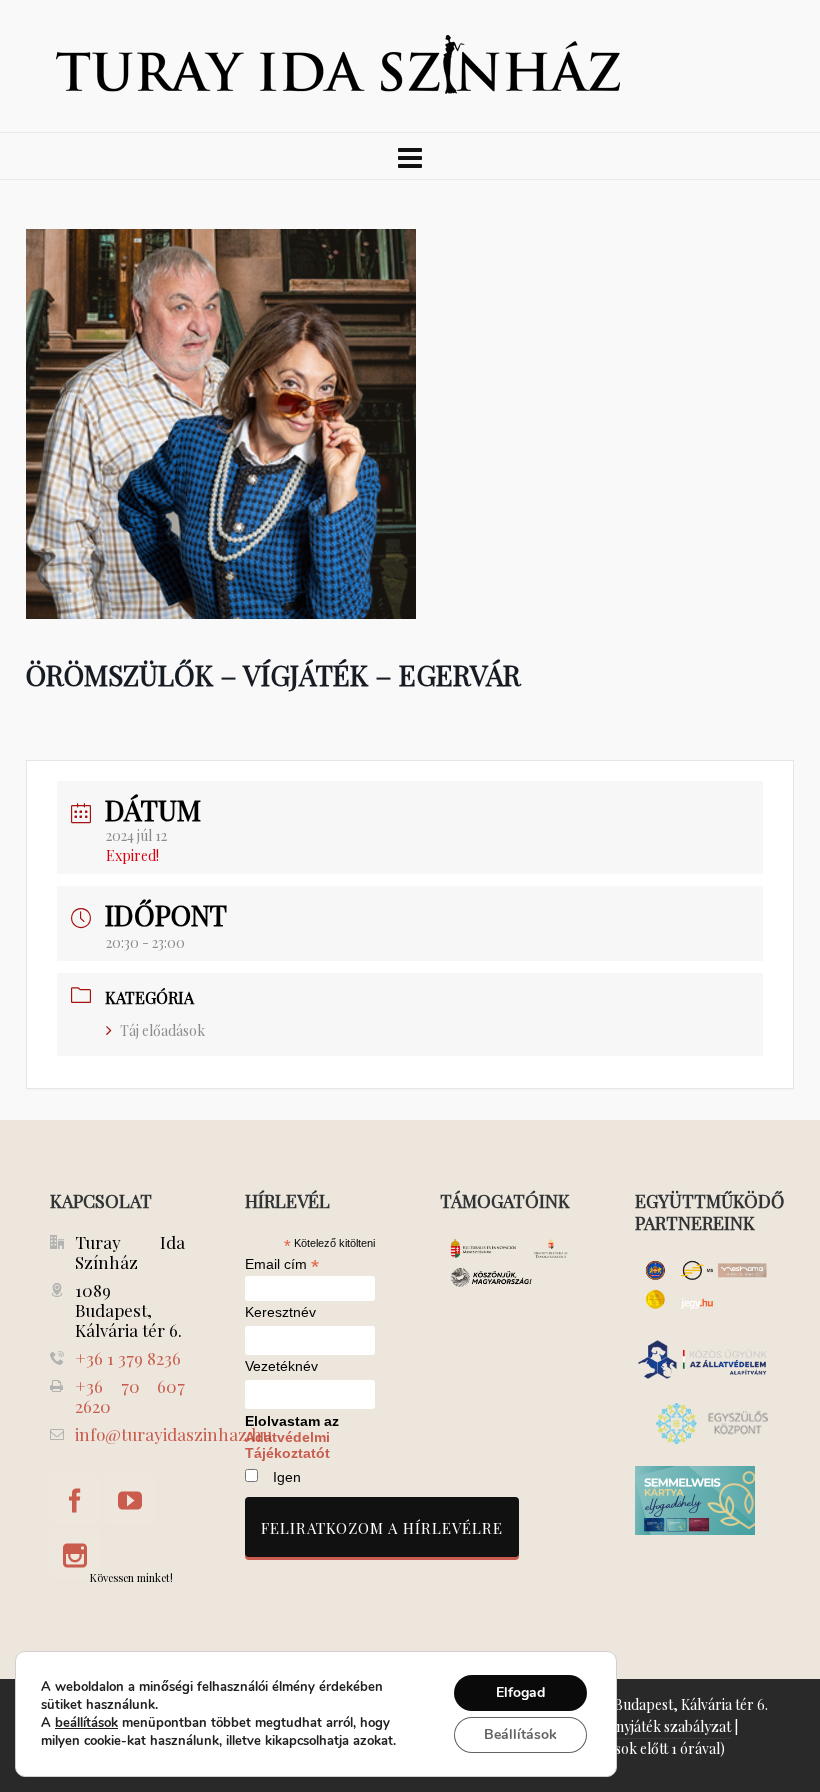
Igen (287, 1477)
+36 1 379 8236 (128, 1358)
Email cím (282, 1264)
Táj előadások (162, 1030)
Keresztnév (280, 1312)
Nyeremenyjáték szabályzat (644, 1726)
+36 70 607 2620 (130, 1396)
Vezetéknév (281, 1366)
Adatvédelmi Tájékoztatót (287, 1445)
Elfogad (520, 1692)
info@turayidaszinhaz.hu (173, 1434)
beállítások (86, 1723)
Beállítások (520, 1734)
